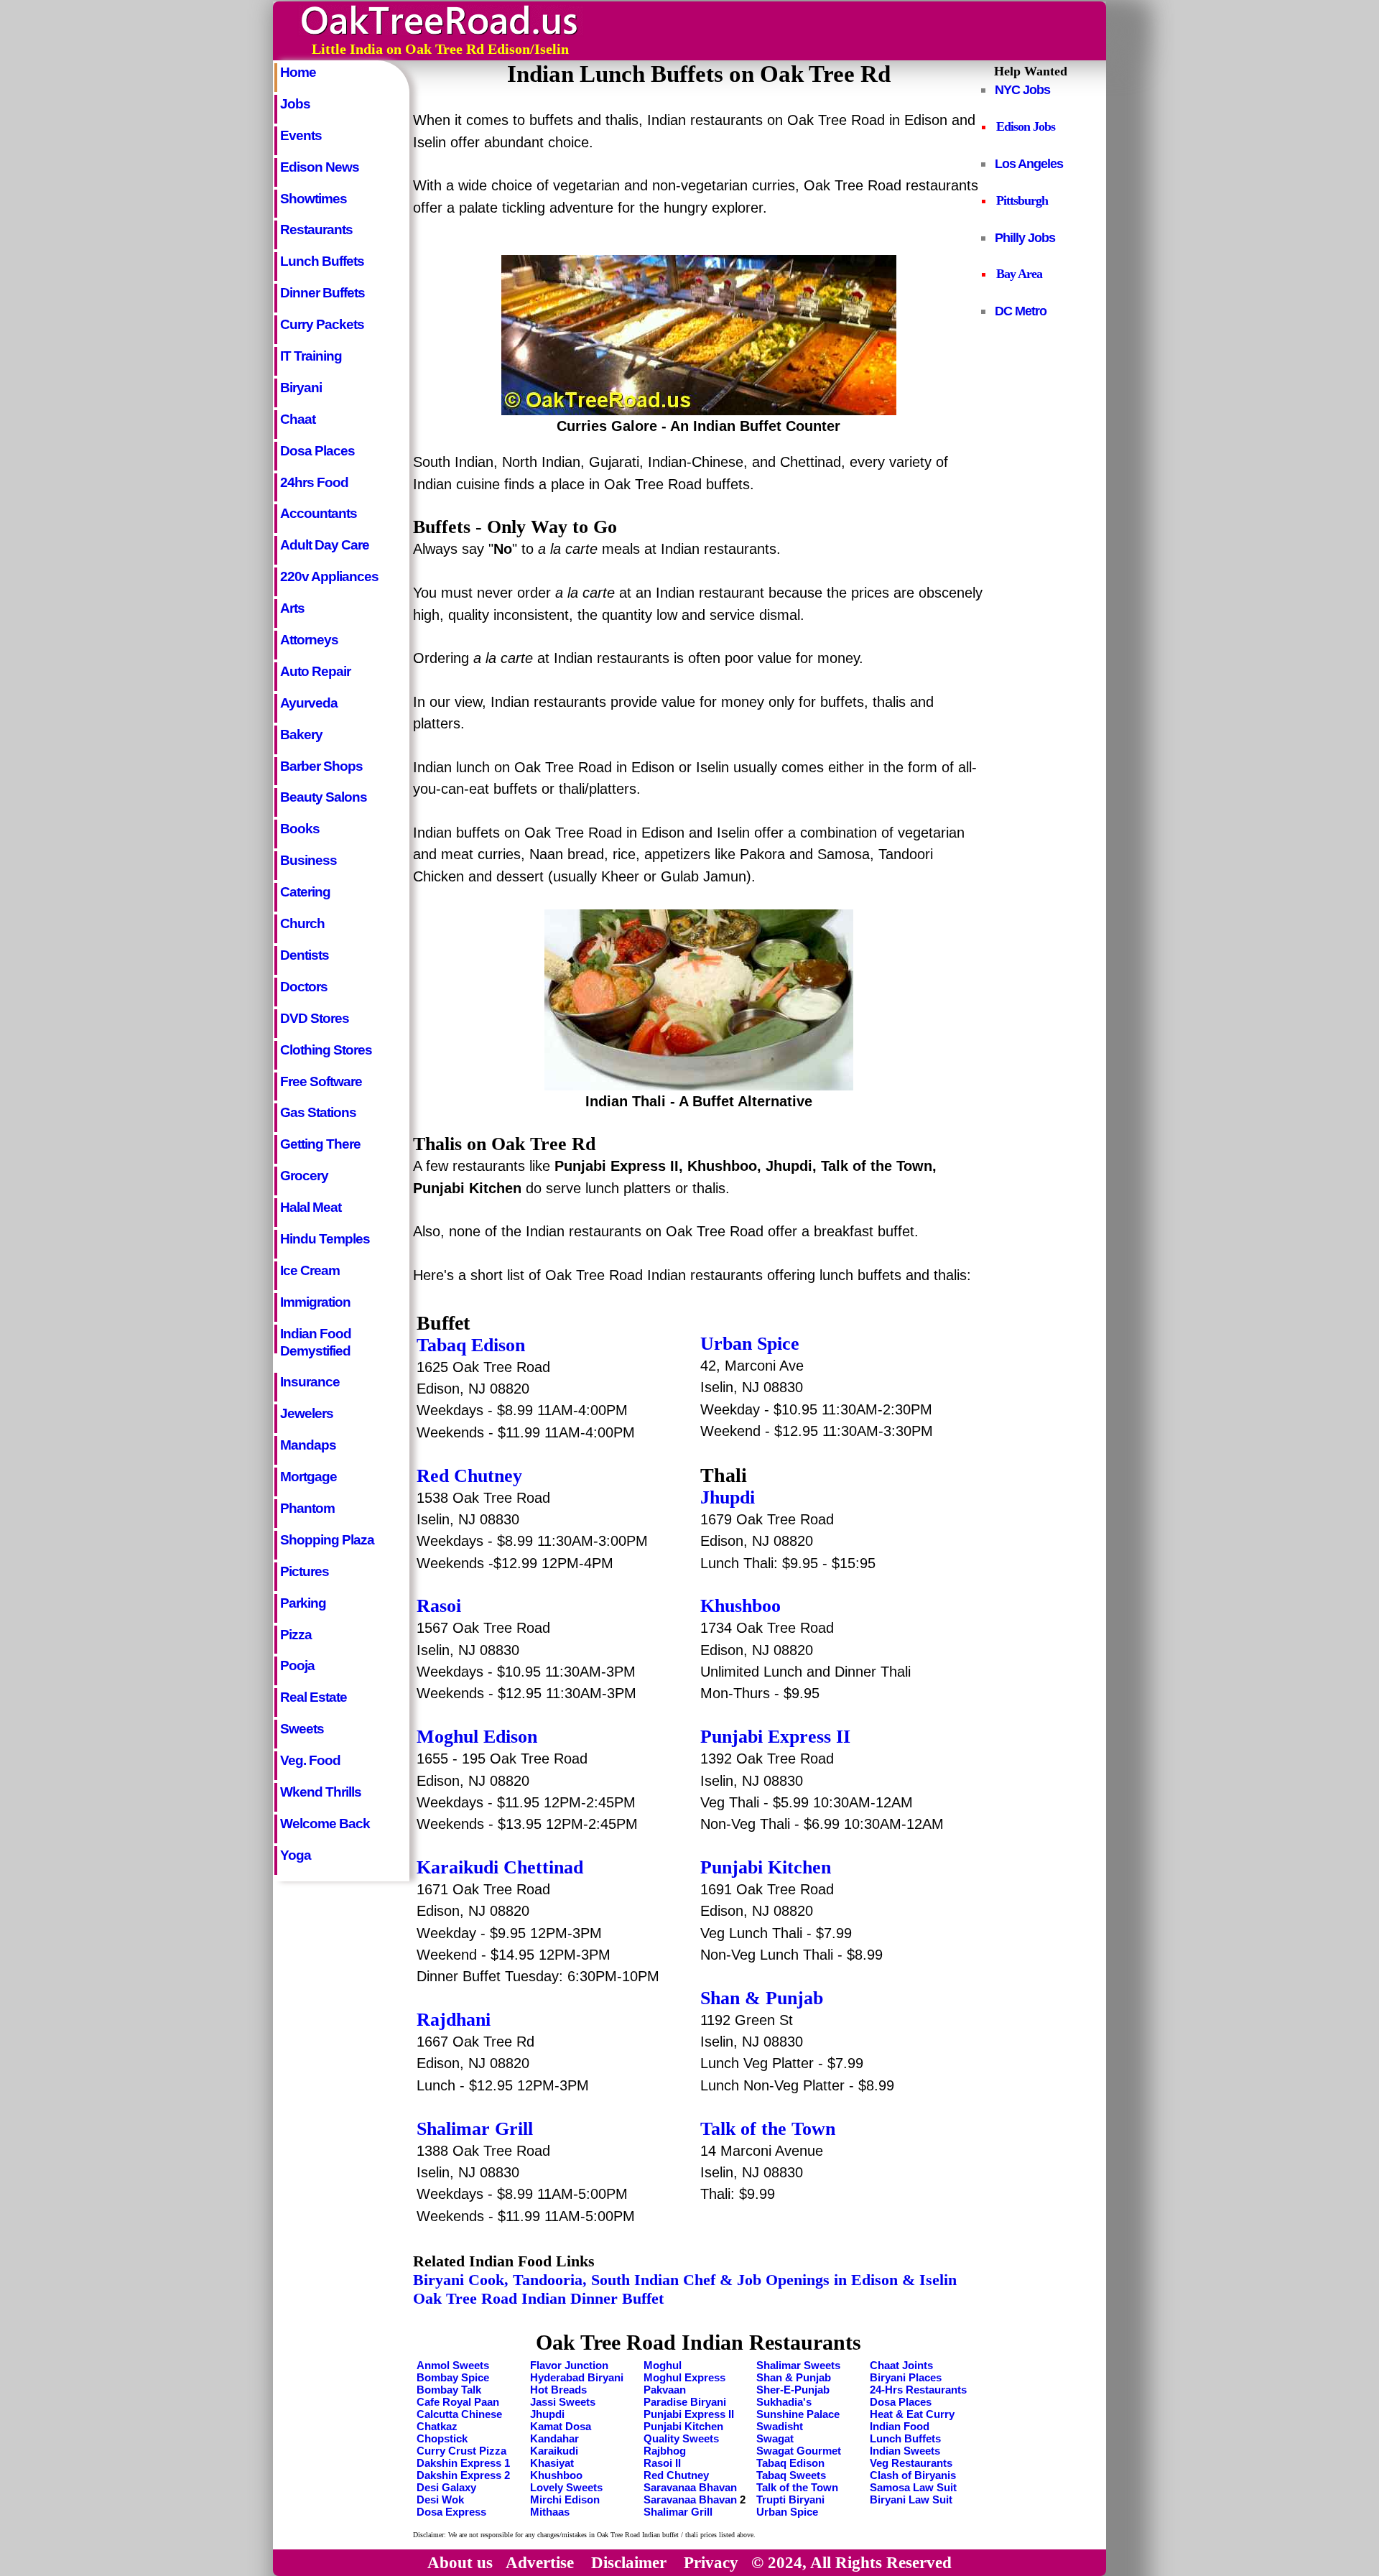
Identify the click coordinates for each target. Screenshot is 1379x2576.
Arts (292, 608)
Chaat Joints (901, 2365)
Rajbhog (665, 2451)
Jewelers (307, 1413)
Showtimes (314, 199)
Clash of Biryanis (913, 2475)
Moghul (663, 2365)
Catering (305, 892)
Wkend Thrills (321, 1792)
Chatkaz (437, 2426)
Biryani (301, 388)
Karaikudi (554, 2451)
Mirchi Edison (565, 2499)
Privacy (711, 2562)
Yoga (296, 1855)
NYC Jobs (1022, 89)
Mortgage (308, 1477)
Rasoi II (662, 2463)
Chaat (298, 419)
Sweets (302, 1729)
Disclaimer (629, 2562)
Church (302, 923)
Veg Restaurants (911, 2463)
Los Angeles (1029, 163)
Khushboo (556, 2475)
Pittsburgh (1022, 200)
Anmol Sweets (453, 2365)
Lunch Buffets (322, 261)
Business (308, 860)
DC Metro (1021, 311)
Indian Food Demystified (316, 1340)
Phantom (307, 1508)
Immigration (315, 1302)
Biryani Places (906, 2377)
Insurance (310, 1382)
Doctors (304, 987)
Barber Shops (321, 766)
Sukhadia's (784, 2402)
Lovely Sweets (566, 2487)
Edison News (320, 167)
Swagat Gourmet (799, 2451)
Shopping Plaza (327, 1540)
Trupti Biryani (790, 2499)
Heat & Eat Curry (912, 2414)
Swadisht (780, 2426)
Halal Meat (311, 1207)
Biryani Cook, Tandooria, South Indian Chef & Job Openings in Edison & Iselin (685, 2280)
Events (301, 135)
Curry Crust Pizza (461, 2451)
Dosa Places (317, 451)
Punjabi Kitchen (766, 1867)
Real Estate (314, 1697)
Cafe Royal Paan (458, 2402)
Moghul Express (684, 2377)
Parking (303, 1603)
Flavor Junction (569, 2365)
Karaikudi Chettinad (500, 1867)
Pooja (297, 1665)
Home (298, 72)
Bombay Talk (449, 2390)
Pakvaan (665, 2390)
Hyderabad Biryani (577, 2377)
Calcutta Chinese (459, 2414)
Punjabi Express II (775, 1737)
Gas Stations (318, 1112)
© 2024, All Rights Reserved (851, 2562)
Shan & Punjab (762, 1998)
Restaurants (316, 230)
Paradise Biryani (685, 2402)
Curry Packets (322, 324)
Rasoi (439, 1606)
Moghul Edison (477, 1737)
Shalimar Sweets (798, 2365)
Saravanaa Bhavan (690, 2487)
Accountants (319, 513)
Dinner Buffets (322, 293)
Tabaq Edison (471, 1345)
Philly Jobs (1025, 237)
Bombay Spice (453, 2377)
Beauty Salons (324, 797)
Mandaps (308, 1445)
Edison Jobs (1026, 126)
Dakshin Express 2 (463, 2475)
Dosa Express (451, 2512)
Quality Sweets (681, 2438)
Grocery (304, 1176)
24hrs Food (314, 482)
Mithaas (550, 2512)
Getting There (320, 1144)
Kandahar (554, 2438)
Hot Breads (558, 2390)
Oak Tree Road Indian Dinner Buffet (538, 2298)
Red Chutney (469, 1476)
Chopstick (442, 2438)
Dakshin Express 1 (463, 2463)
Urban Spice (750, 1344)
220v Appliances (329, 576)
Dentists (305, 955)
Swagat (775, 2438)
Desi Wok (440, 2499)
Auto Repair (315, 671)
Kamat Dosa (561, 2426)
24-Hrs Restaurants (918, 2390)
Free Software (321, 1081)
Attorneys (309, 640)
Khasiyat (552, 2463)
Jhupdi (728, 1497)
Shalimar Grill (475, 2129)
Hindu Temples (325, 1239)
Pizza (296, 1635)
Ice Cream (310, 1270)
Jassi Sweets (563, 2402)
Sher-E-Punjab (793, 2390)
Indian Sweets (905, 2451)
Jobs (295, 104)
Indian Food (900, 2426)
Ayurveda (309, 703)
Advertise (540, 2562)
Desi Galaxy (446, 2487)
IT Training (311, 356)
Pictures (305, 1571)
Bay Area (1019, 274)
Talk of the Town (768, 2129)
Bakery (301, 735)
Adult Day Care (325, 545)
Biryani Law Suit (911, 2499)
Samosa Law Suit (913, 2487)
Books (300, 829)
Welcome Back (325, 1824)
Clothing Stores (326, 1050)
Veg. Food (310, 1760)
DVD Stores (315, 1018)
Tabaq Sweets (791, 2475)
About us (460, 2562)
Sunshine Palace (798, 2414)
